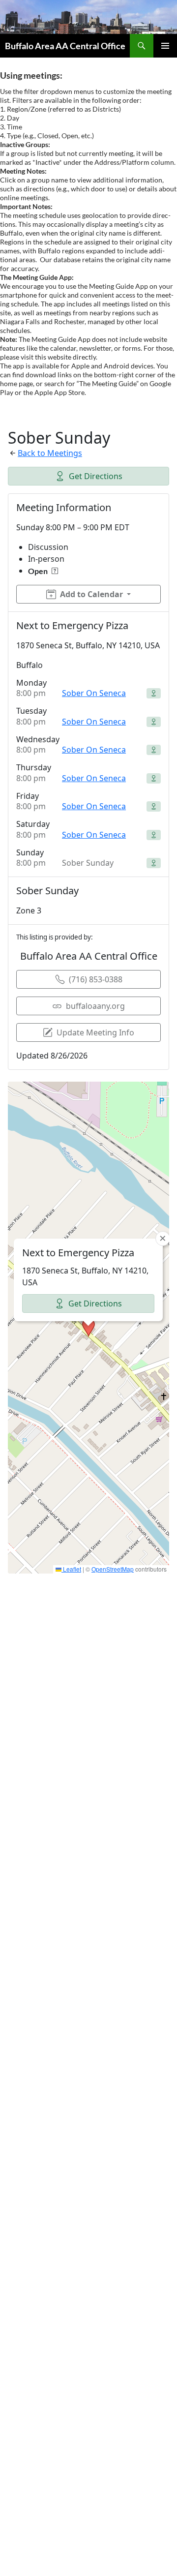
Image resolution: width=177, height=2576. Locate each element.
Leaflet (71, 1569)
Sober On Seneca (94, 693)
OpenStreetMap (113, 1569)
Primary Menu (165, 46)
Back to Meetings (50, 453)
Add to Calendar (91, 594)
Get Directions (96, 476)
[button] (88, 1328)
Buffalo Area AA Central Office (65, 46)
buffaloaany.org (95, 1006)
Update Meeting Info (95, 1032)
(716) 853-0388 (96, 979)
